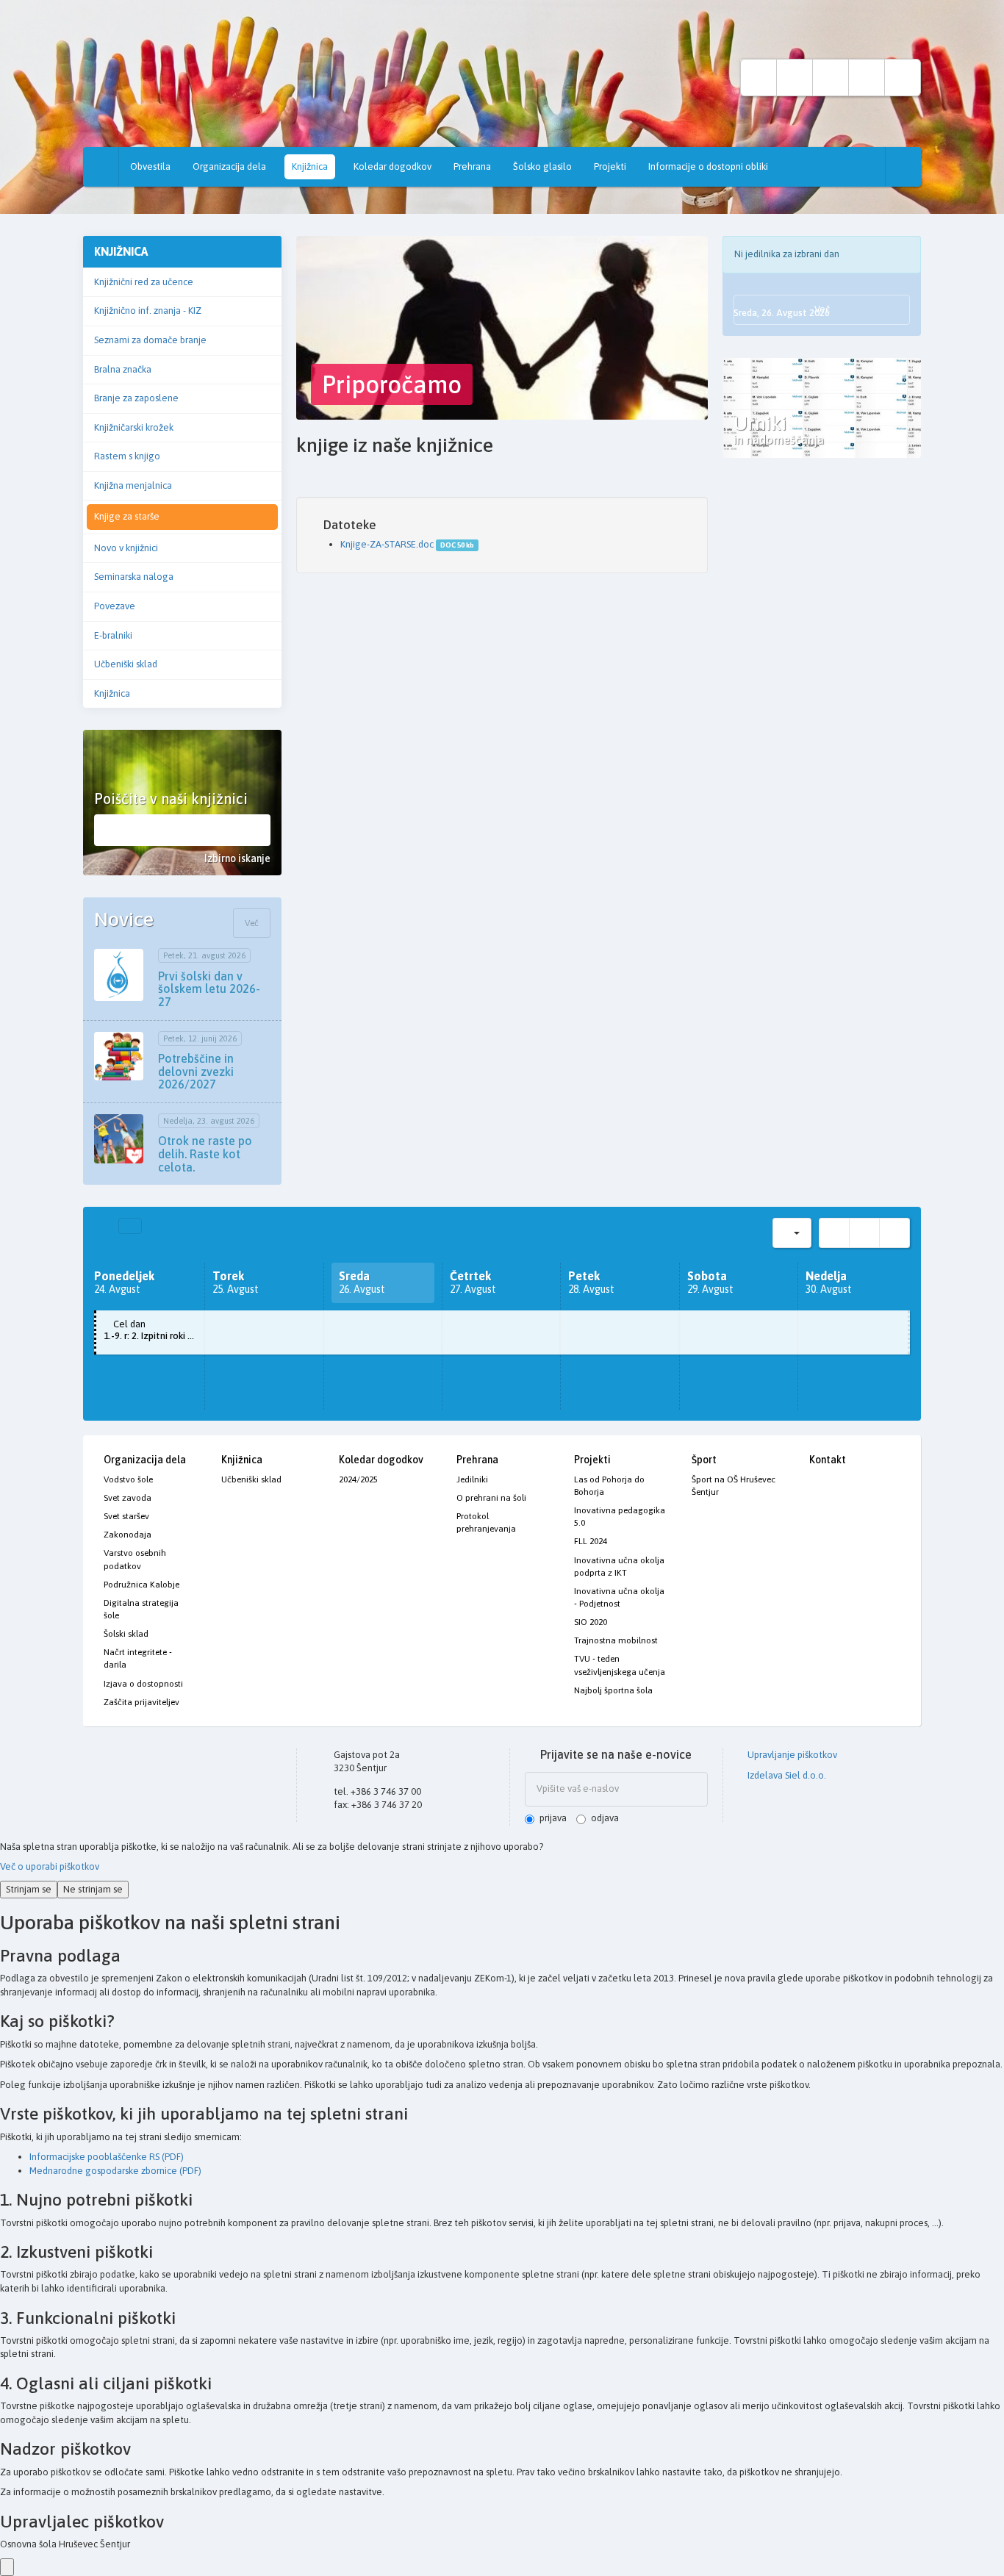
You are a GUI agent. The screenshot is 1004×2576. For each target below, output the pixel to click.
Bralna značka (123, 369)
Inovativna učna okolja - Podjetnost (619, 1597)
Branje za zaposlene (136, 398)
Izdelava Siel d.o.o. (786, 1775)
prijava (553, 1818)
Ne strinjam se (93, 1889)
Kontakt (828, 1460)
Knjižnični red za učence (144, 282)
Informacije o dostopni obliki (708, 166)
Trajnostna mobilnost (616, 1640)
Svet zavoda (128, 1498)
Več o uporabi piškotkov (50, 1866)
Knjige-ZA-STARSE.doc (387, 544)
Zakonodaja (128, 1535)
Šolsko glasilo (542, 166)
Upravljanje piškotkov (791, 1755)
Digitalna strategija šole (141, 1609)
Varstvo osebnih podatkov (135, 1559)
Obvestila (150, 166)
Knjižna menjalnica (133, 485)
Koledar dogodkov (392, 166)
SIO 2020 (591, 1622)
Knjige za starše (127, 516)
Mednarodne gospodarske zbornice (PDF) (115, 2171)
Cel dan (154, 1330)
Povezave (115, 606)
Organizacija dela (229, 166)
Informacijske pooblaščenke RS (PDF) (107, 2157)
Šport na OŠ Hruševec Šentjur (734, 1486)
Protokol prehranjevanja (486, 1522)
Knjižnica (310, 166)
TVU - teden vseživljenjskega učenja (620, 1665)
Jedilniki (472, 1479)
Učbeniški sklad (126, 664)
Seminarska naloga (134, 577)
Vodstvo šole (128, 1479)
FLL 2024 (591, 1541)
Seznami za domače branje (150, 340)
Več (252, 923)
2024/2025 (358, 1479)
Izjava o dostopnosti (143, 1684)
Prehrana (472, 166)
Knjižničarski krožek (134, 427)
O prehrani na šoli (491, 1498)
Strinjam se (29, 1889)
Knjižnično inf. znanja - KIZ (148, 311)
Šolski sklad (126, 1634)
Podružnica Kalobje (141, 1585)
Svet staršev (126, 1516)
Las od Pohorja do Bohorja (609, 1486)
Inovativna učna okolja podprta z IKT (619, 1567)
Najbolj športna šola (613, 1690)
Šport (704, 1460)
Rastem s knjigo (127, 456)
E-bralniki (113, 635)
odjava (605, 1818)
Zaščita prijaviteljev (141, 1702)
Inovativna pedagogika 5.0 (620, 1517)
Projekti (610, 166)
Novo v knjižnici (126, 548)
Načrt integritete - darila (138, 1658)
